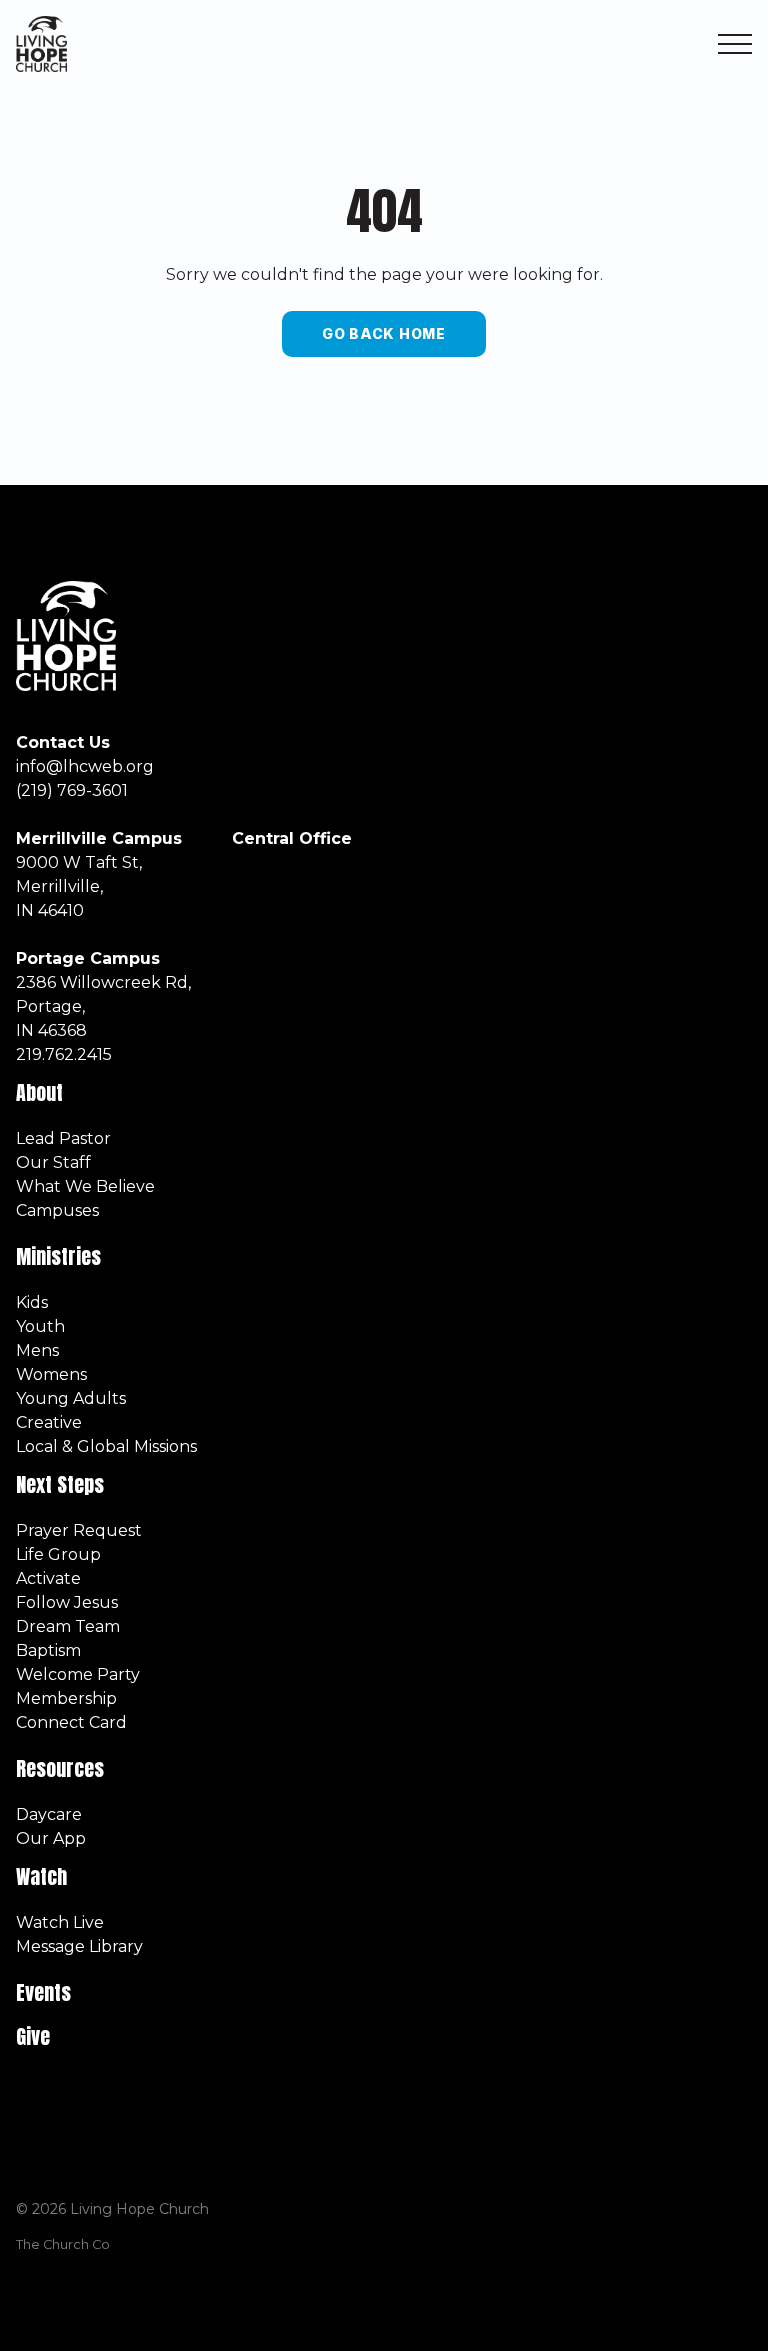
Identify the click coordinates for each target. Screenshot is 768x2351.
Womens (51, 1374)
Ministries (61, 1256)
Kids (32, 1302)
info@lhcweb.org (85, 766)
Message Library (79, 1946)
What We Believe (85, 1186)
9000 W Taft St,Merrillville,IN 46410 (79, 886)
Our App (51, 1838)
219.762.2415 (64, 1054)
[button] (735, 44)
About (39, 1092)
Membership (66, 1698)
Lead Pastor (63, 1138)
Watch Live (60, 1922)
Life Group (58, 1554)
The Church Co (63, 2244)
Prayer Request (79, 1530)
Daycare (49, 1814)
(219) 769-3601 (72, 790)
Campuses (57, 1210)
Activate (48, 1578)
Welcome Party (78, 1674)
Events (43, 1992)
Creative (49, 1422)
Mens (37, 1350)
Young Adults (71, 1398)
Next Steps (60, 1484)
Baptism (48, 1650)
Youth (40, 1326)
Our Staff (53, 1162)
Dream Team (68, 1626)
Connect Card (71, 1722)
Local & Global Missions (106, 1446)
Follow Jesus (67, 1602)
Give (33, 2036)
